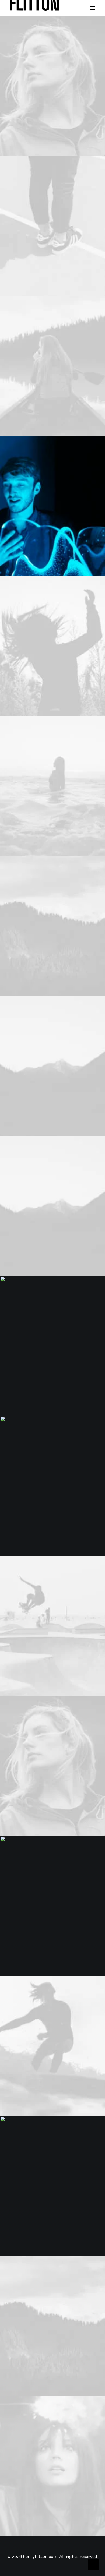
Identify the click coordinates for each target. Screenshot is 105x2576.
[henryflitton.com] (34, 8)
